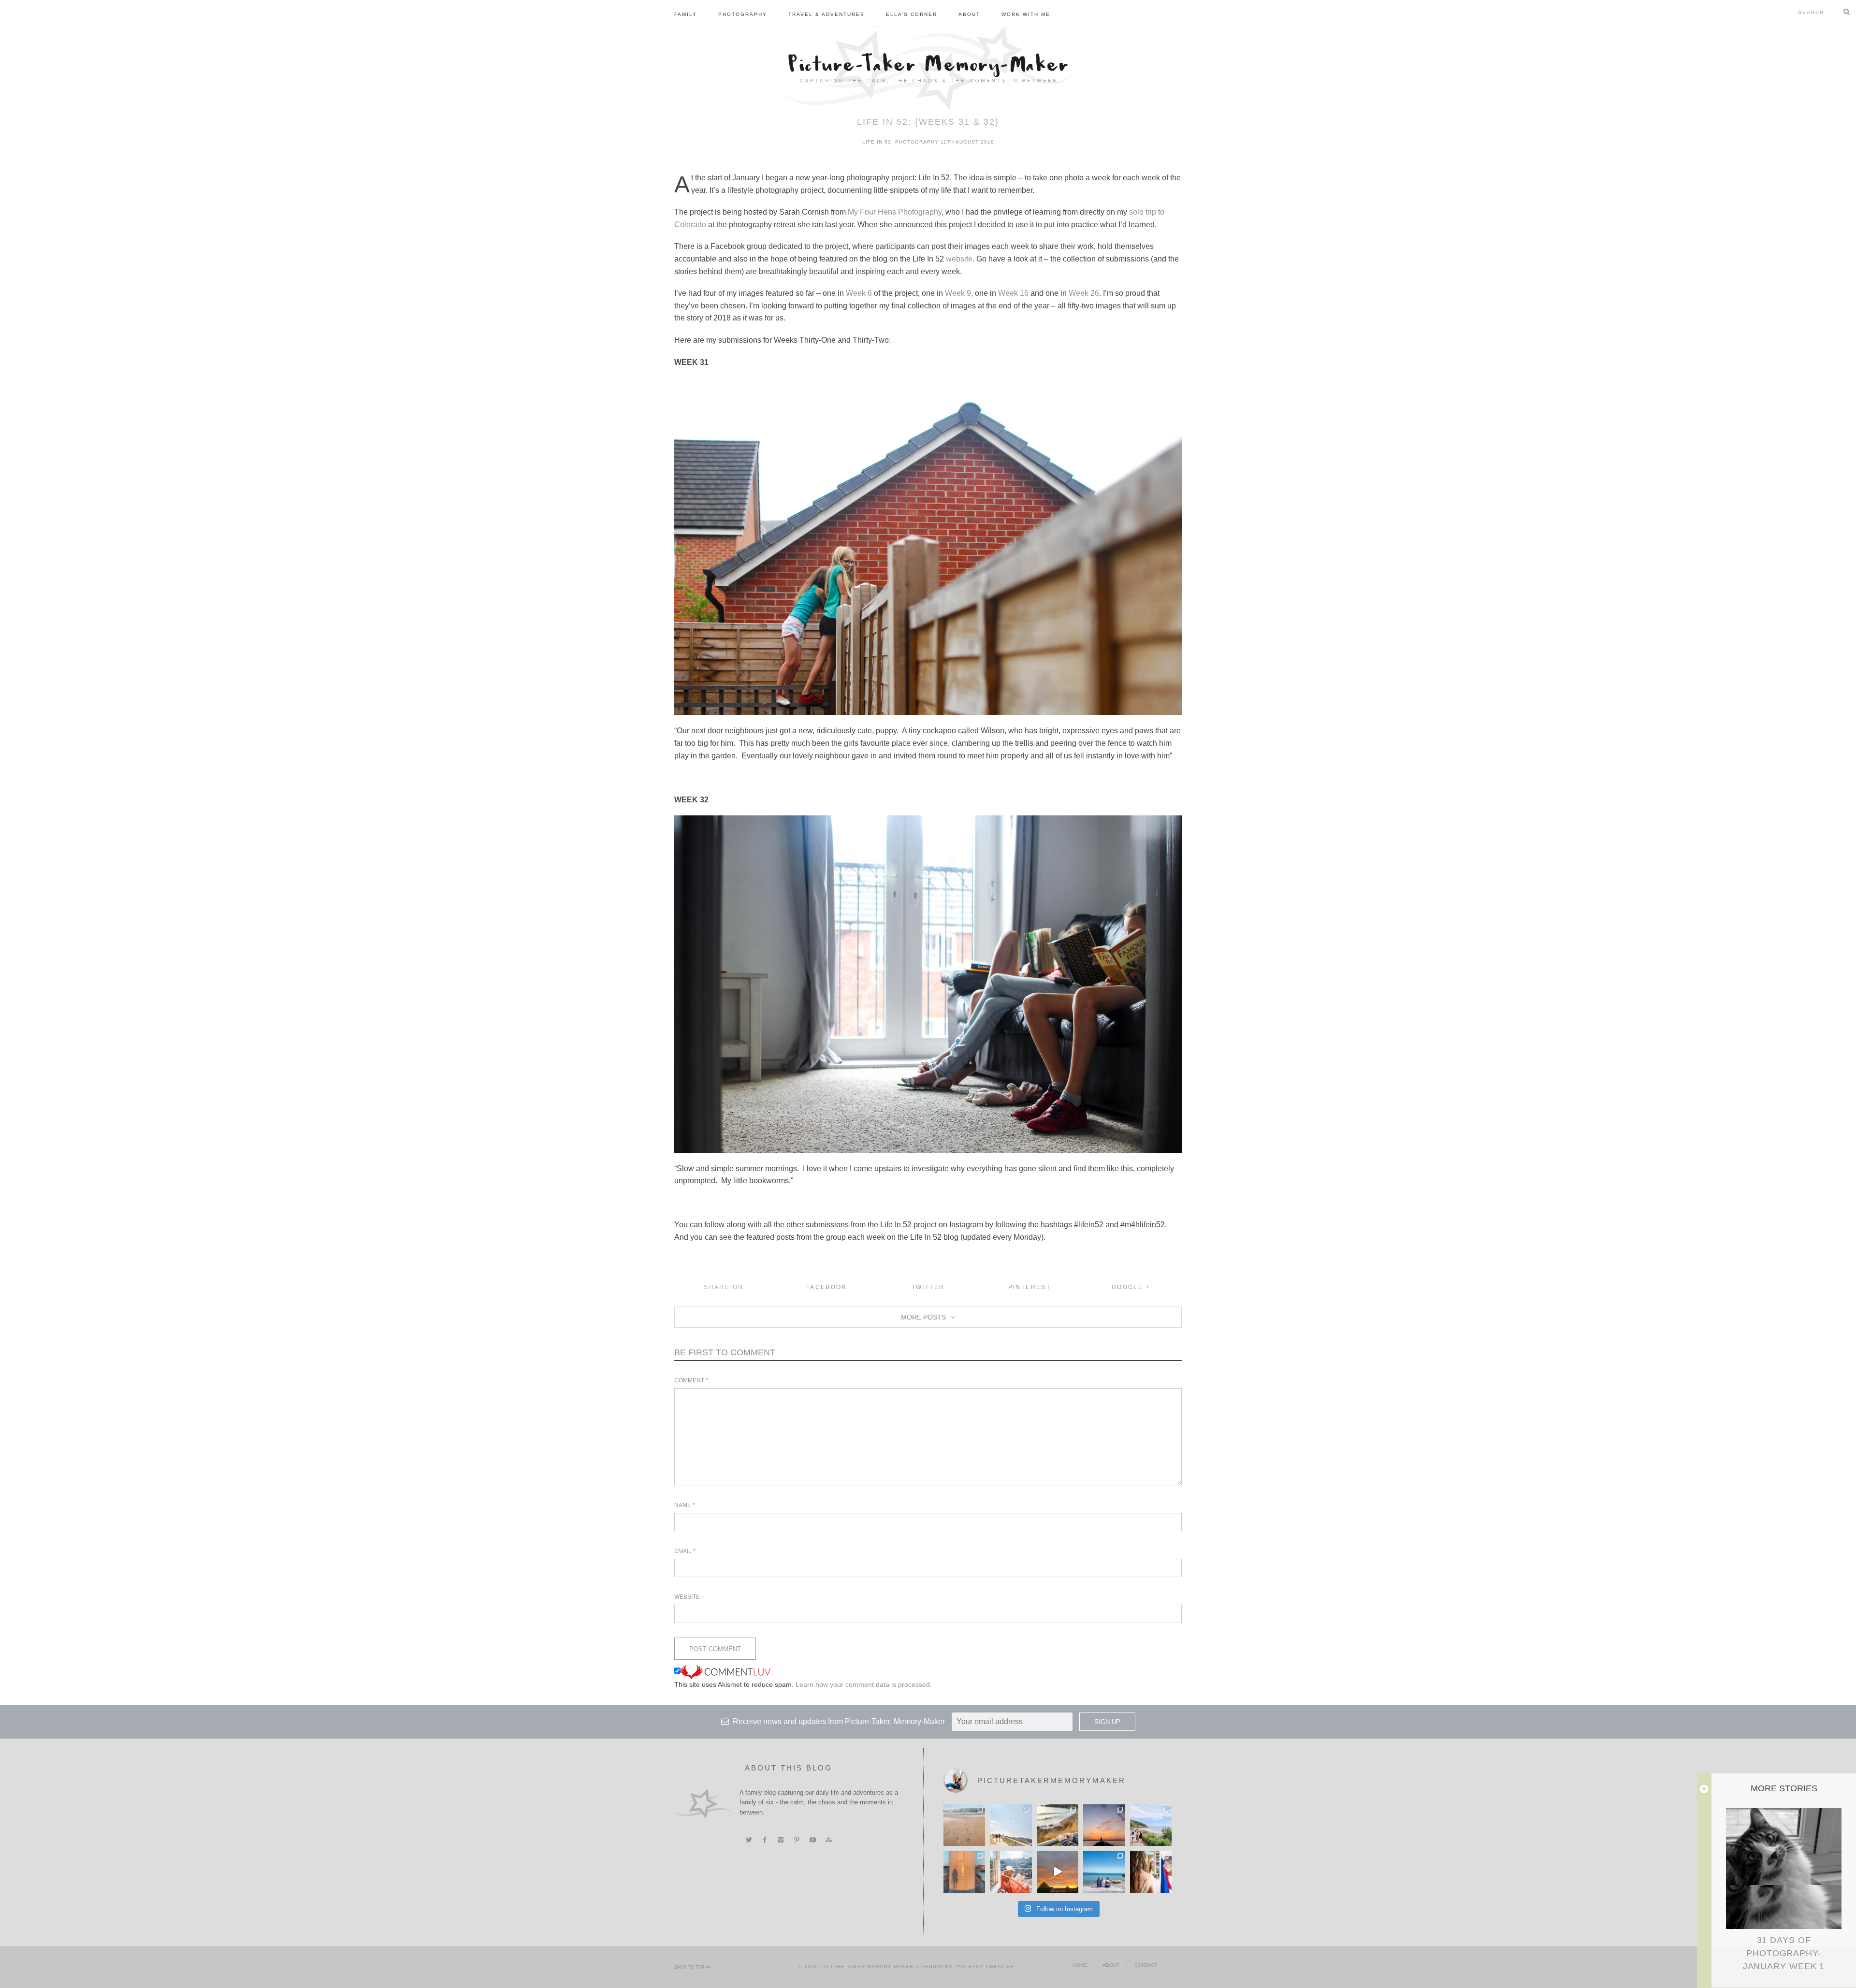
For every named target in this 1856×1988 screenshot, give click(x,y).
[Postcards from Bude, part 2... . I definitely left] (964, 1825)
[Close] (1704, 1789)
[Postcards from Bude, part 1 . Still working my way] (1011, 1825)
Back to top (690, 1967)
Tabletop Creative (984, 1966)
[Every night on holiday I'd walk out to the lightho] (964, 1872)
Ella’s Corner (912, 14)
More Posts (923, 1317)
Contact (1146, 1965)
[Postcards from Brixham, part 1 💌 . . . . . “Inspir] (1104, 1872)
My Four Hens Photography (895, 212)
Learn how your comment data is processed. (864, 1684)
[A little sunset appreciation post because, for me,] (1104, 1825)
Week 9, (959, 293)
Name (685, 1505)
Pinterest (1030, 1287)
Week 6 (859, 293)
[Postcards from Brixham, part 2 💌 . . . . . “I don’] (1151, 1825)
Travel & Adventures (826, 14)
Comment (691, 1380)
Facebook (826, 1287)
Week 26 (1084, 293)
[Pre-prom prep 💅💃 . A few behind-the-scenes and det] (1151, 1872)
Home (1080, 1965)
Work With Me (1026, 14)
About (969, 14)
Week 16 (1013, 293)
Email (685, 1551)
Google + (1131, 1287)
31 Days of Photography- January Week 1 (1784, 1953)
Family (686, 14)
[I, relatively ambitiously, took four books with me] (1011, 1872)
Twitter (928, 1287)
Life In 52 (877, 142)
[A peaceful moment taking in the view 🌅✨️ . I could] (1058, 1825)
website (959, 259)
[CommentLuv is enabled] (725, 1671)
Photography (743, 14)
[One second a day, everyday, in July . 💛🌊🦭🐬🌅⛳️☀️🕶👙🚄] (1058, 1872)
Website (687, 1597)
